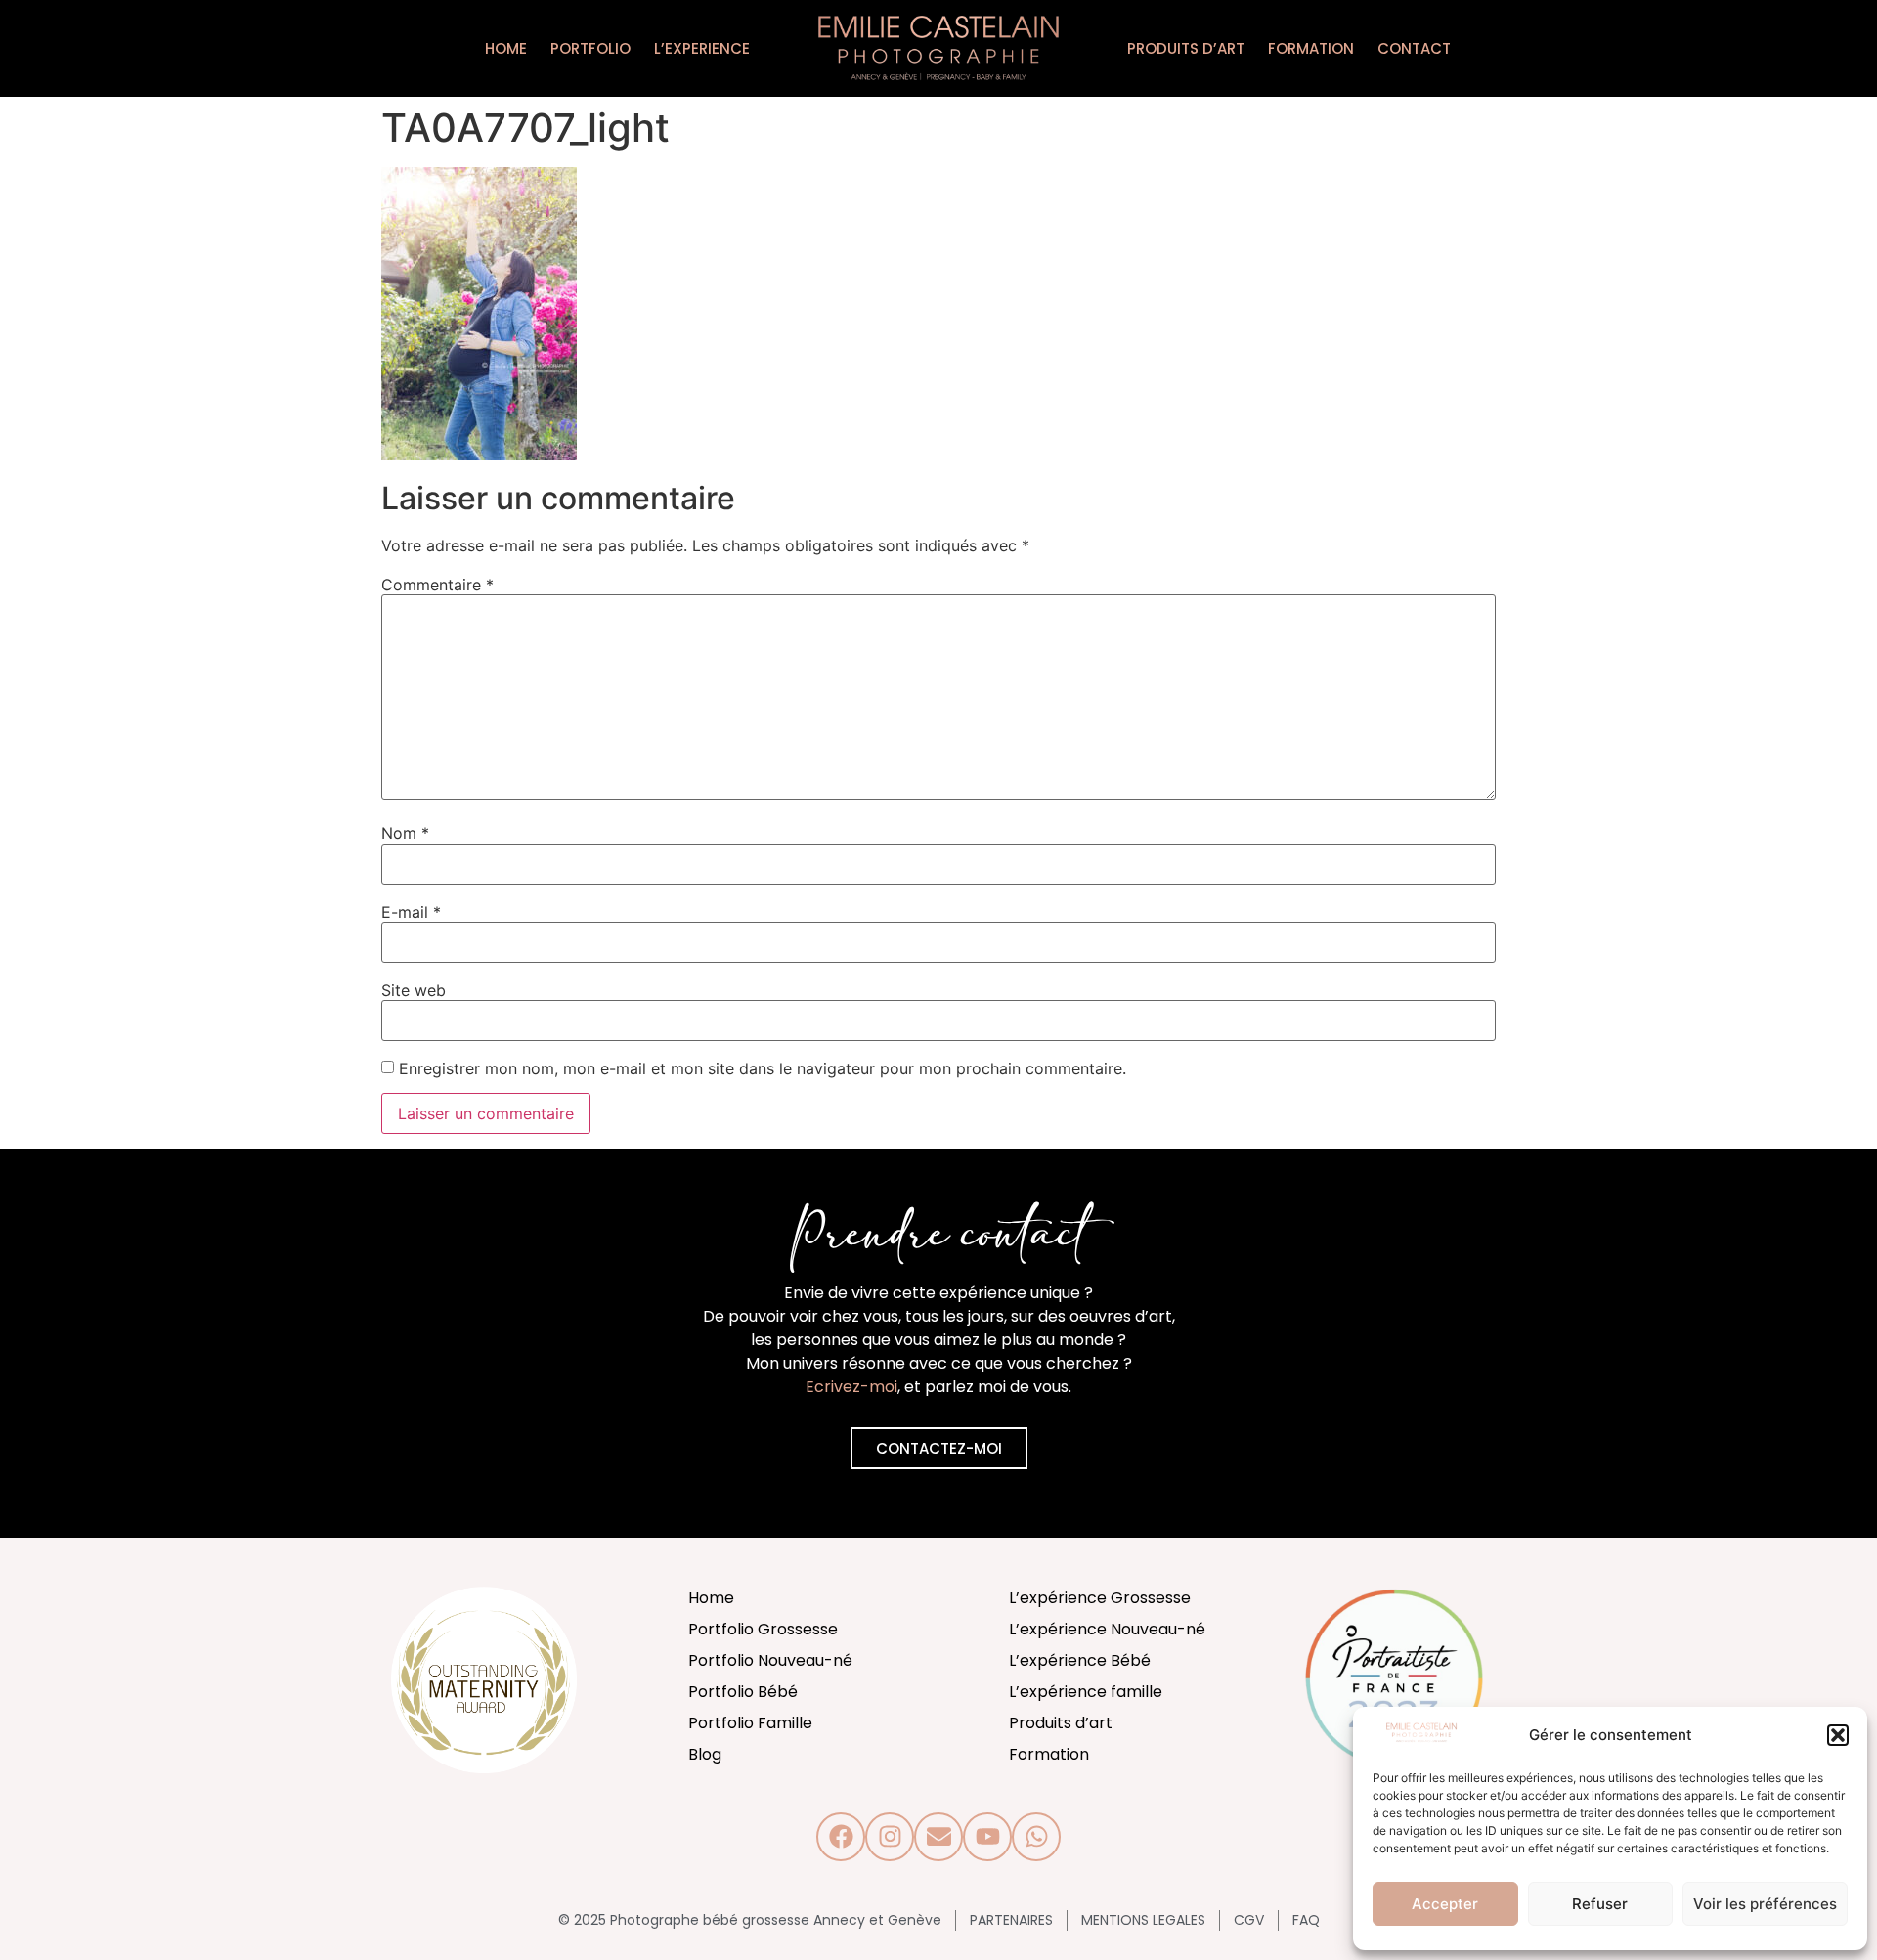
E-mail (411, 912)
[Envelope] (938, 1837)
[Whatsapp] (1036, 1837)
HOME (506, 48)
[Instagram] (890, 1837)
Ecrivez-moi (851, 1387)
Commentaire (437, 585)
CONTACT (1414, 48)
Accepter (1445, 1904)
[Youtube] (987, 1837)
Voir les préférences (1765, 1904)
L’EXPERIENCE (702, 48)
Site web (414, 990)
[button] (1838, 1735)
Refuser (1600, 1904)
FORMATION (1311, 48)
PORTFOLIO (590, 48)
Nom (405, 833)
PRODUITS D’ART (1186, 48)
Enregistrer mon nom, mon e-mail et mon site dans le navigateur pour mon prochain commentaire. (763, 1068)
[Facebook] (841, 1837)
